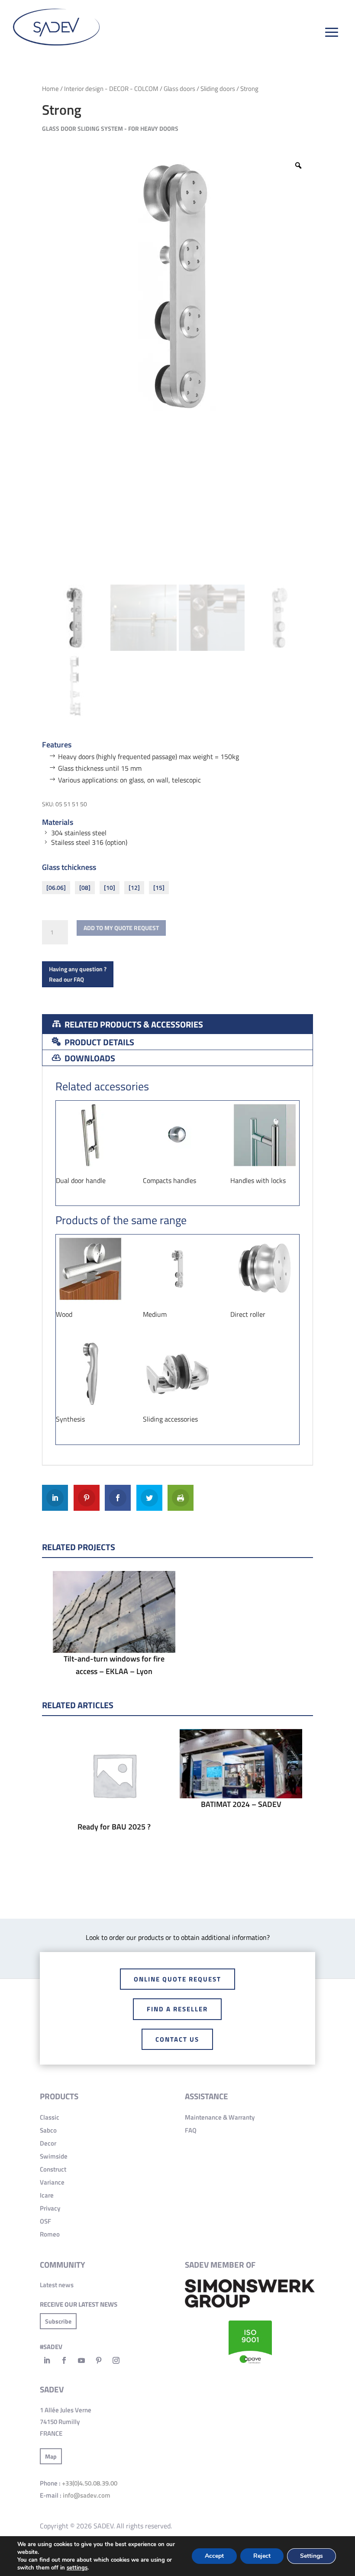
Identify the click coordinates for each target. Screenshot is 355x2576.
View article (114, 1796)
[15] (159, 887)
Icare (47, 2195)
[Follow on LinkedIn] (47, 2360)
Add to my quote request (121, 928)
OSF (45, 2221)
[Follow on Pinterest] (99, 2360)
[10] (110, 887)
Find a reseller (177, 2009)
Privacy (50, 2208)
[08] (85, 887)
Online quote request (177, 1979)
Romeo (50, 2234)
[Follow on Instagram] (116, 2360)
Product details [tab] (98, 1042)
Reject (262, 2556)
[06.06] (56, 887)
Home (50, 89)
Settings (311, 2556)
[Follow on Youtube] (81, 2360)
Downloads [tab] (89, 1058)
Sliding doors (218, 89)
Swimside (54, 2156)
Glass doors (179, 89)
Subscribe (58, 2321)
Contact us (177, 2039)
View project (114, 1633)
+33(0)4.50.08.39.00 (90, 2483)
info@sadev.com (87, 2495)
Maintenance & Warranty (220, 2117)
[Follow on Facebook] (64, 2360)
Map (51, 2456)
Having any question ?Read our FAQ (78, 974)
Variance (52, 2182)
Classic (50, 2117)
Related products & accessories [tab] (133, 1024)
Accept (214, 2556)
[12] (134, 887)
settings (77, 2568)
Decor (48, 2143)
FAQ (191, 2130)
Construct (53, 2169)
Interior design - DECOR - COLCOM (111, 89)
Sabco (48, 2130)
